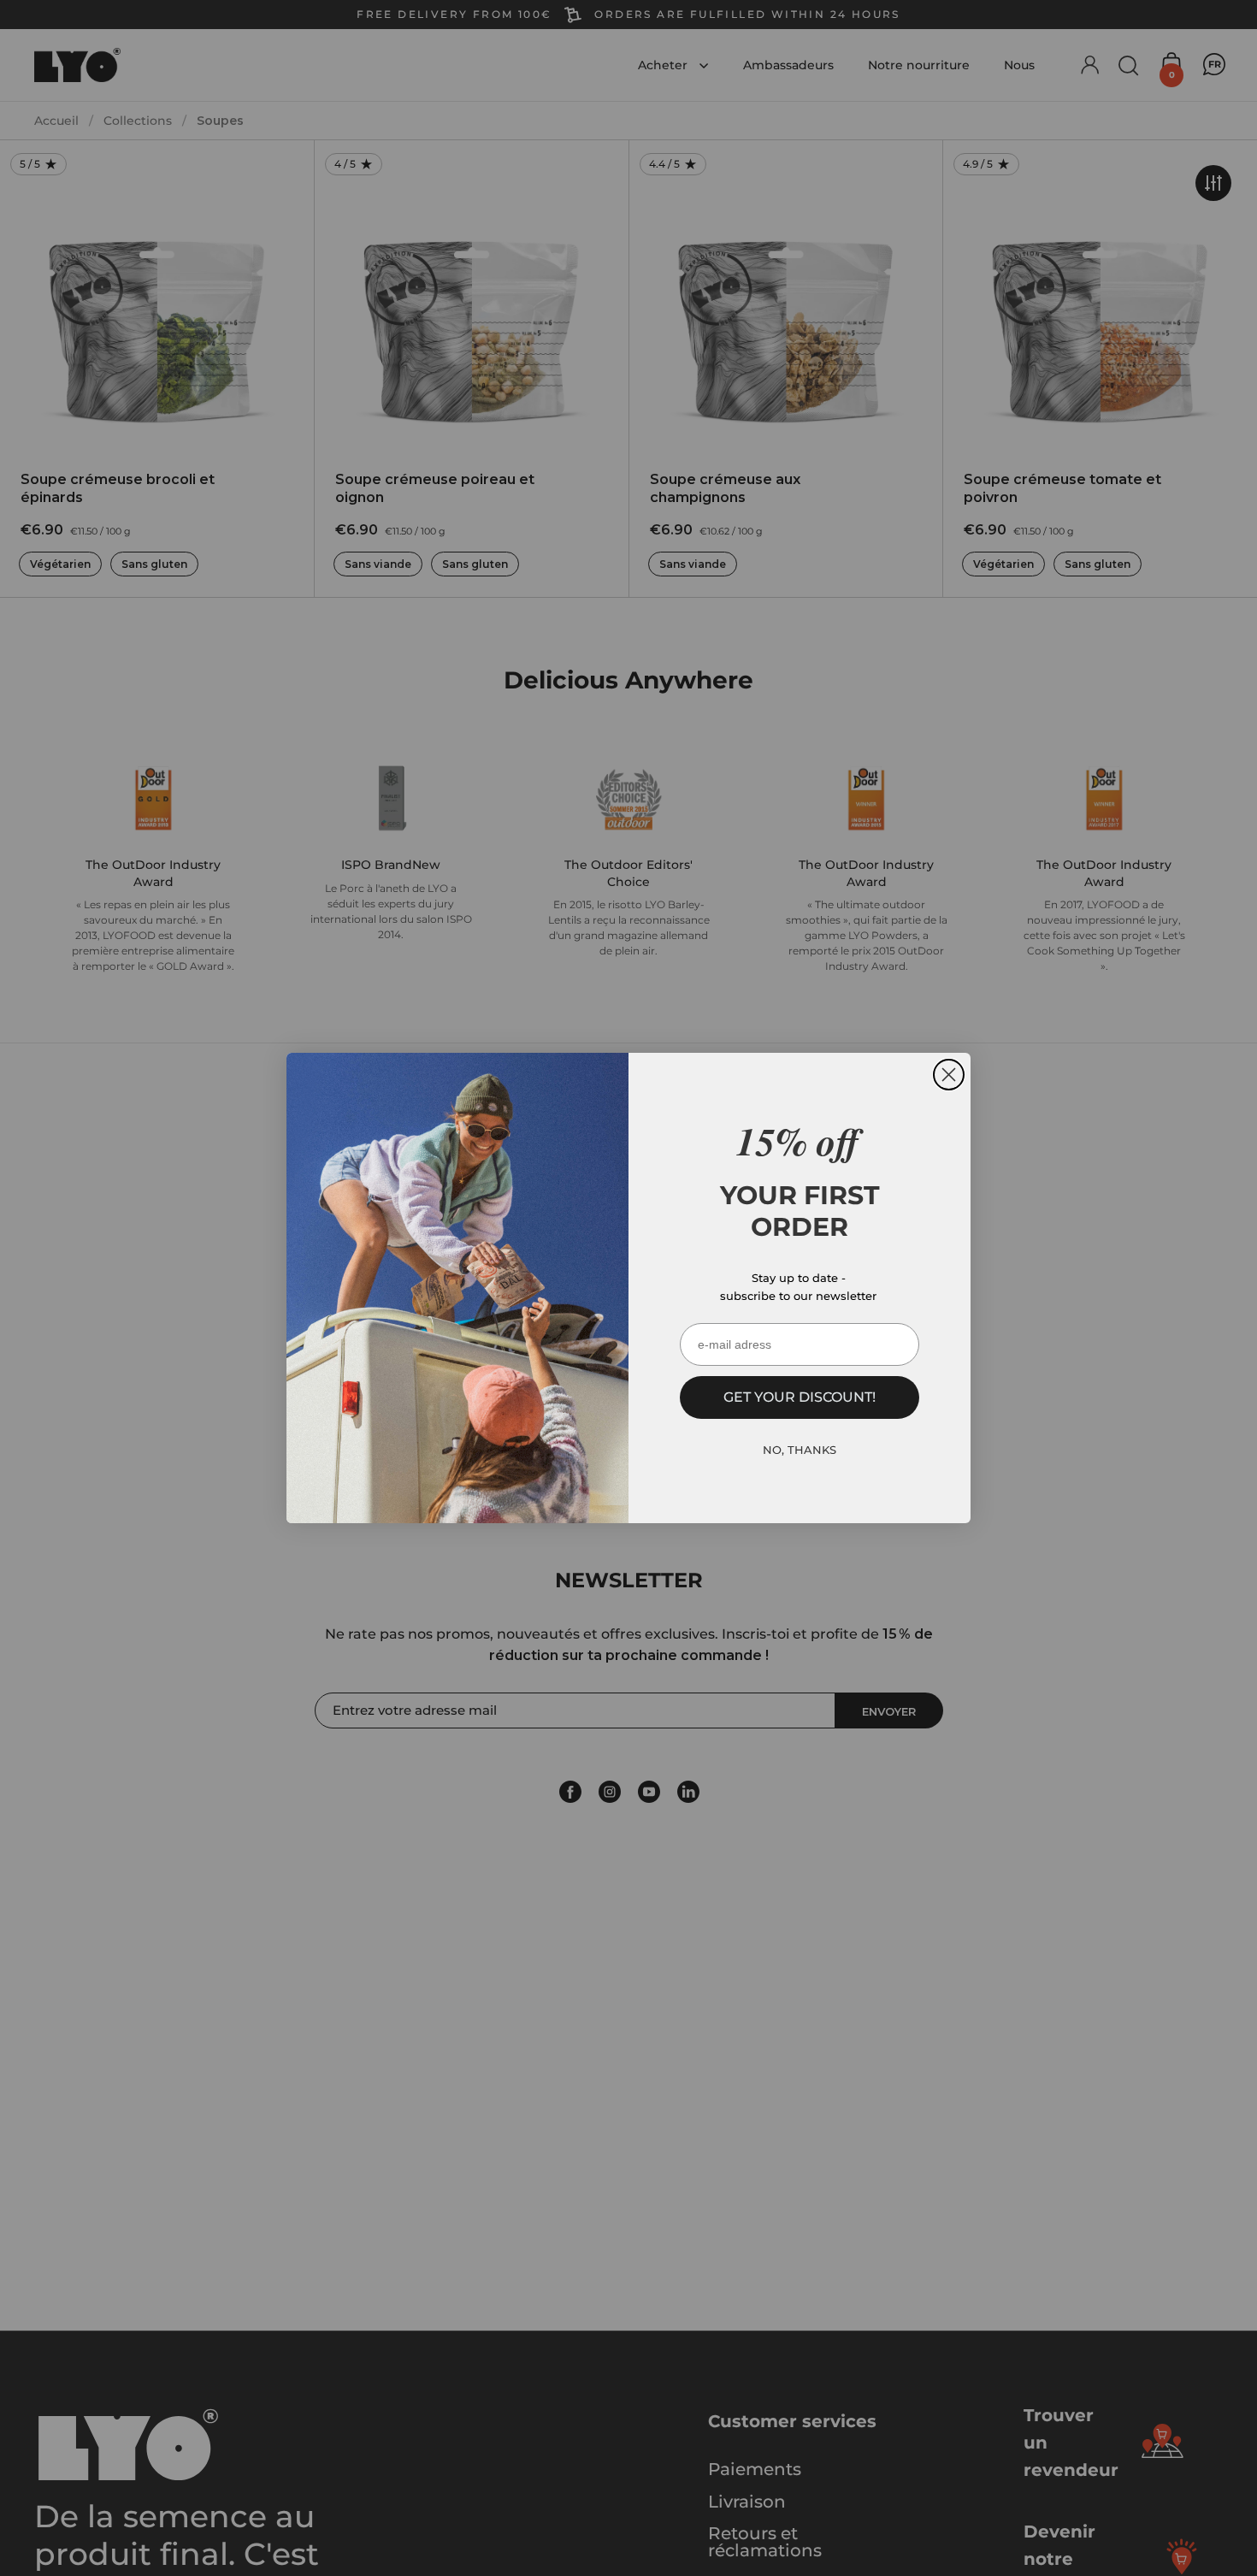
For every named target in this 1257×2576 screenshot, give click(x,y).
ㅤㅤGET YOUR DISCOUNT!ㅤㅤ (800, 1397)
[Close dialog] (949, 1075)
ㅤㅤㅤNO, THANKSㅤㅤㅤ (800, 1450)
